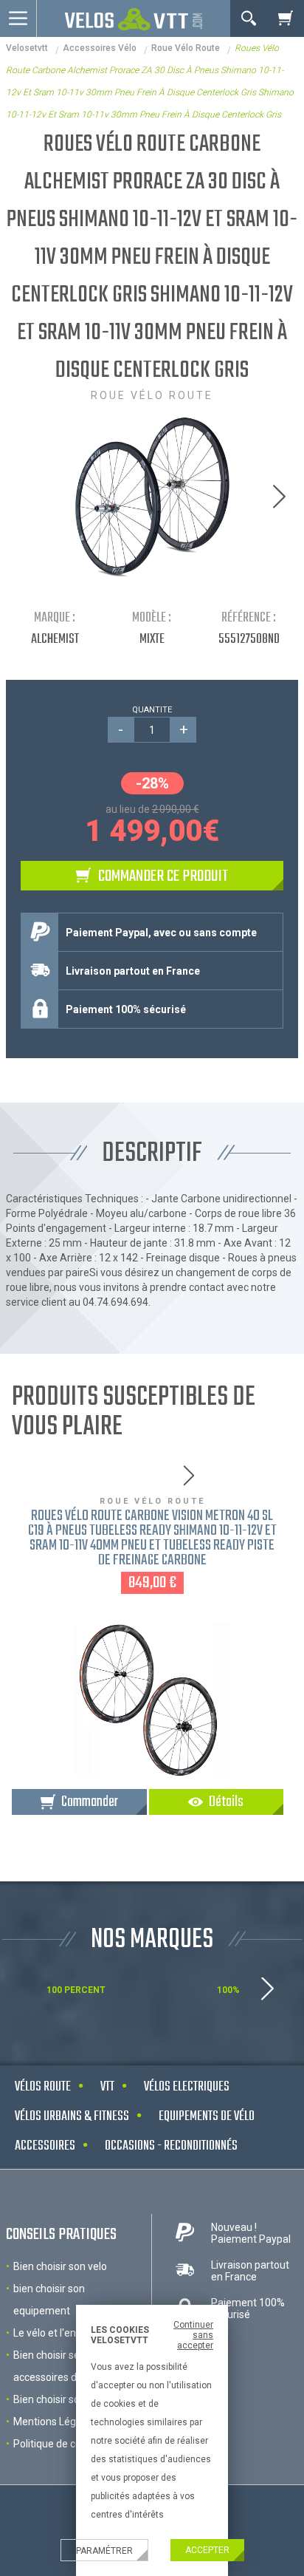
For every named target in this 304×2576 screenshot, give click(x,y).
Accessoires (45, 2146)
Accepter (207, 2550)
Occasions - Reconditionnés (171, 2146)
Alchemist (55, 640)
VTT (107, 2087)
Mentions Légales (54, 2422)
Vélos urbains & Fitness (72, 2117)
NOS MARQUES (152, 1940)
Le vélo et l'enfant (55, 2333)
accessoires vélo (100, 48)
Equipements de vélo (207, 2117)
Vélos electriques (187, 2087)
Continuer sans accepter (193, 2335)
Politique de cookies (59, 2444)
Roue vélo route (186, 48)
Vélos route (43, 2087)
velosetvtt (27, 48)
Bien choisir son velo (60, 2266)
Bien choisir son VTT (61, 2399)
